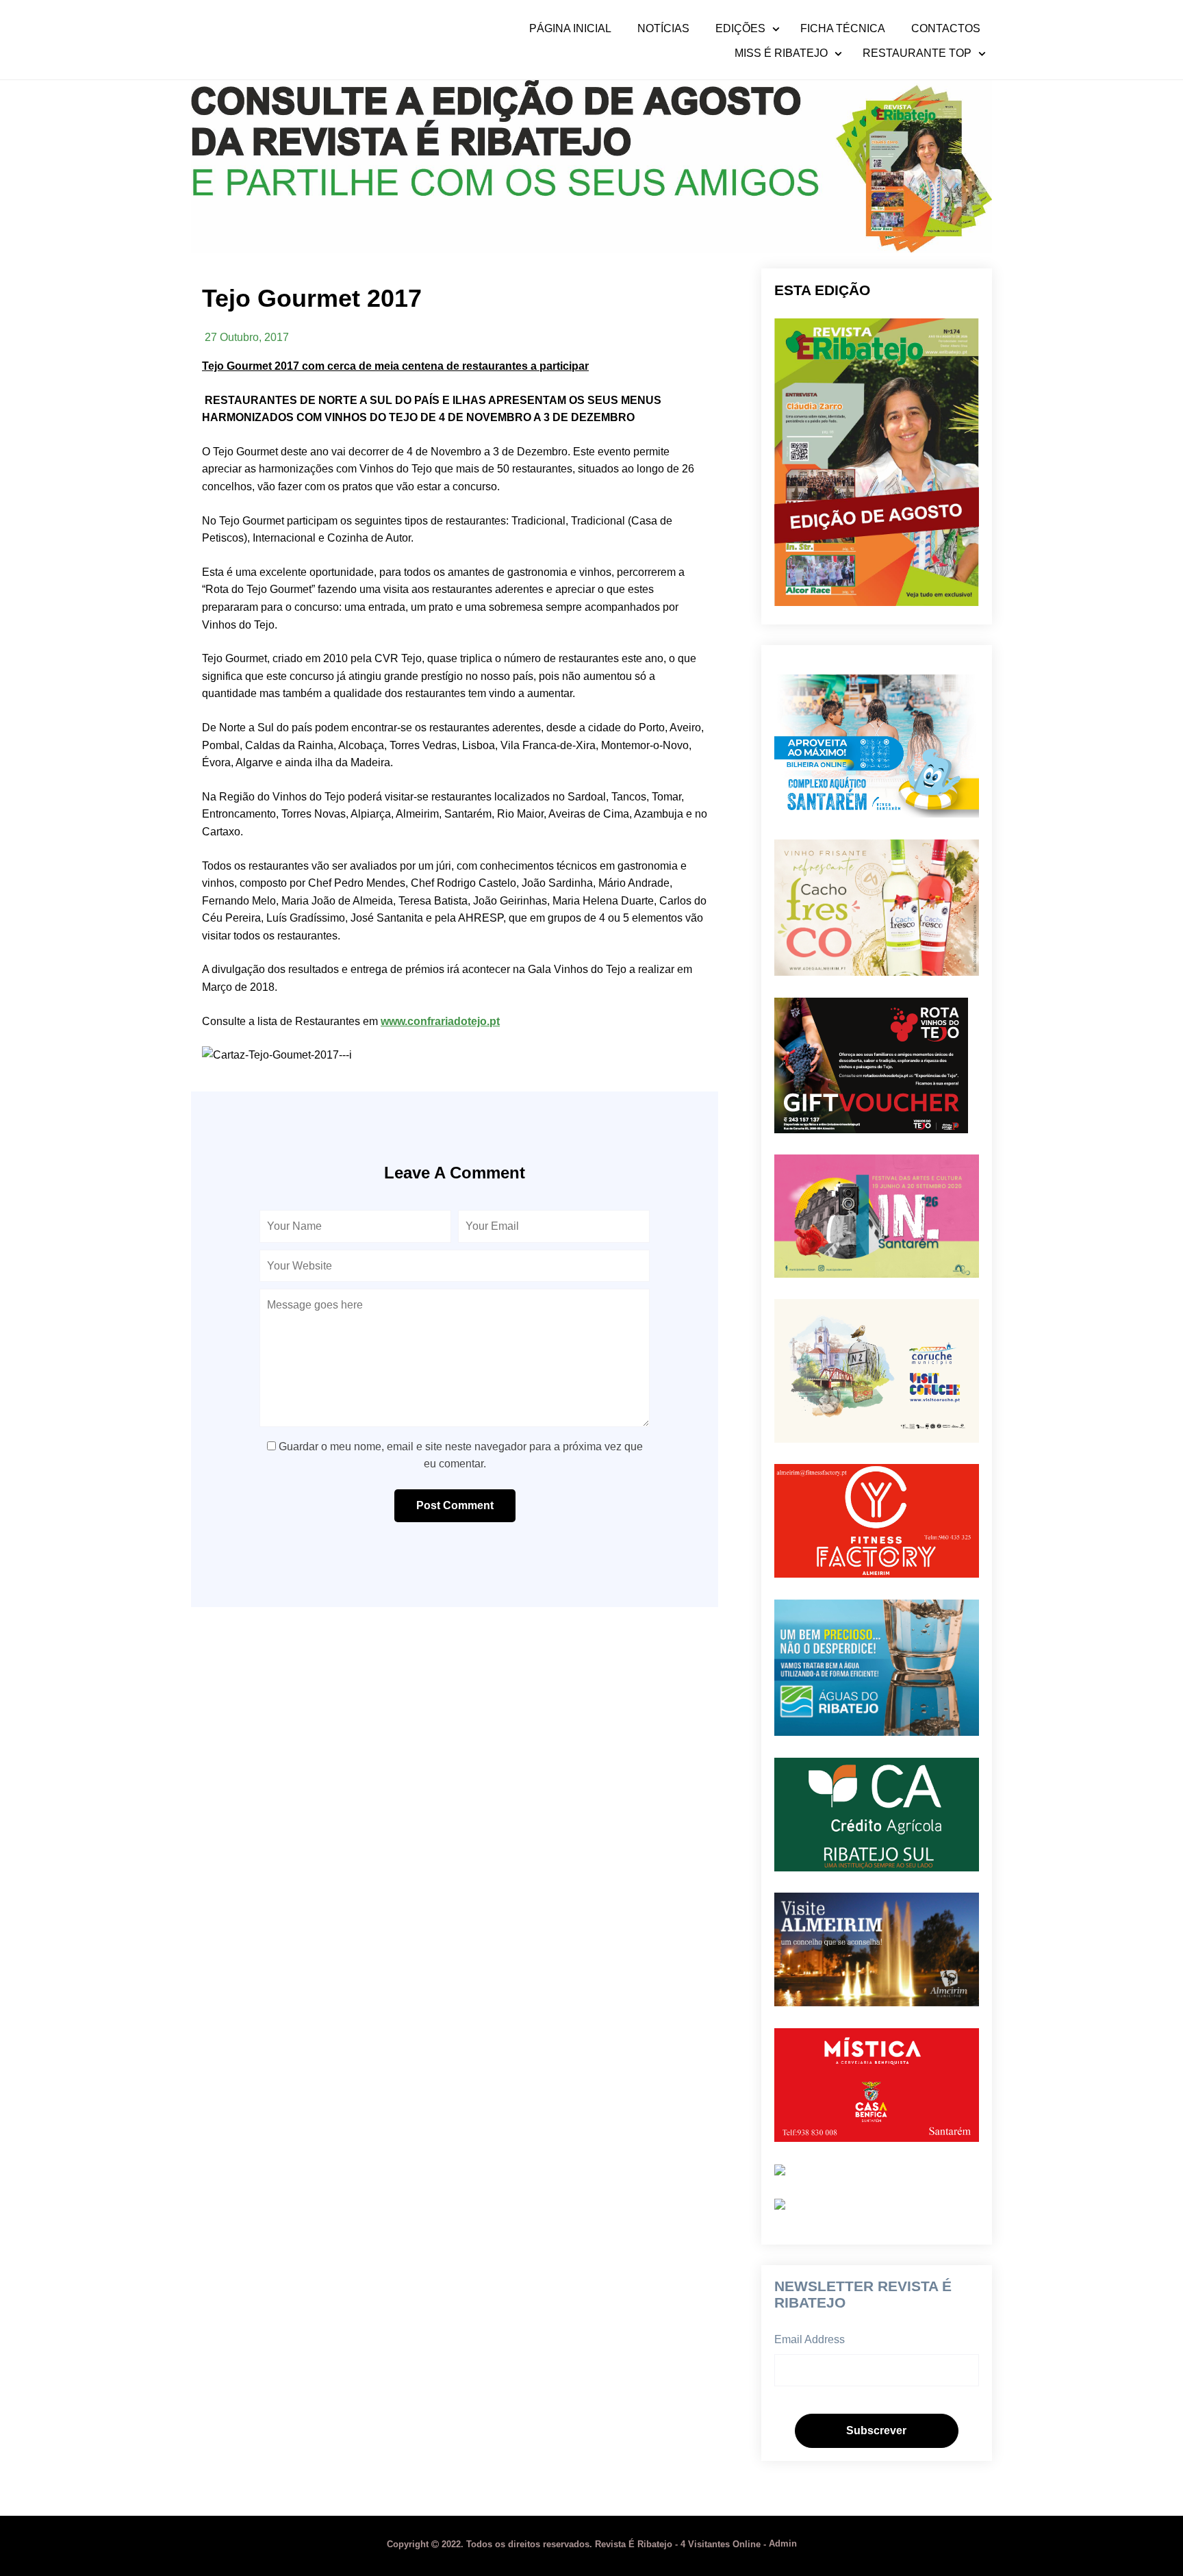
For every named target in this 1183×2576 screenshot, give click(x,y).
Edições (740, 29)
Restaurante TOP (917, 53)
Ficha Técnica (843, 29)
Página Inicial (570, 29)
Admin (783, 2544)
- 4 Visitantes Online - (578, 2544)
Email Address (810, 2339)
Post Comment (455, 1505)
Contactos (946, 29)
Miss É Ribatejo (781, 53)
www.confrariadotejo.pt (440, 1021)
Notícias (663, 29)
